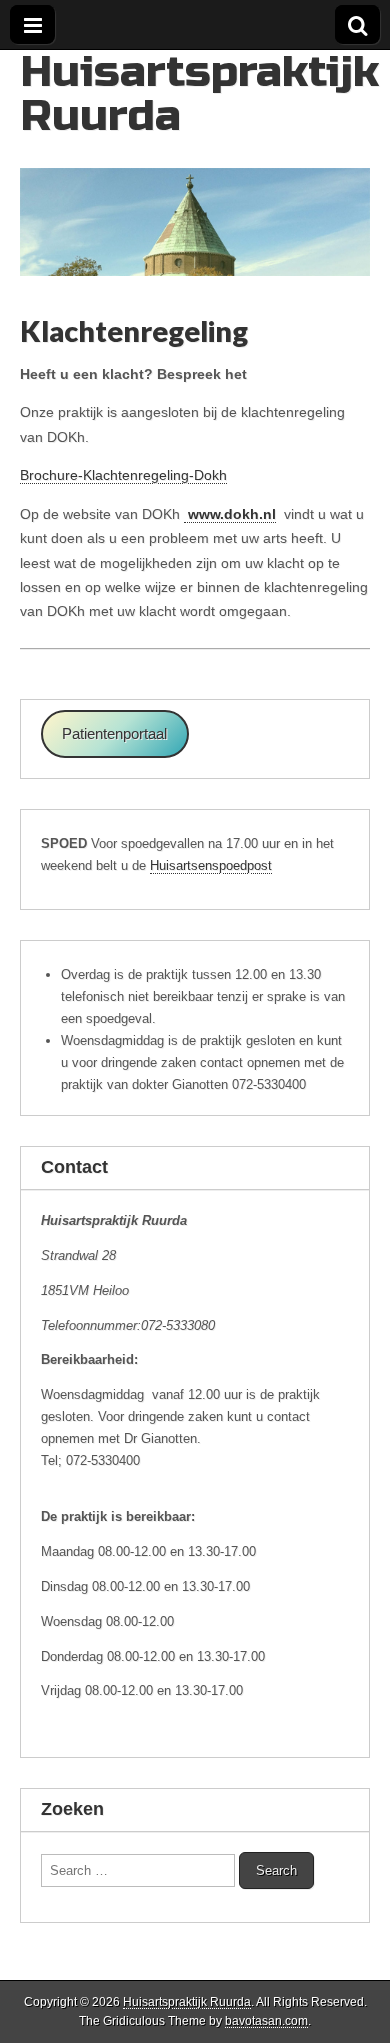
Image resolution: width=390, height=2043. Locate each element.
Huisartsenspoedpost (211, 865)
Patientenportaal (114, 734)
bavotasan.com (266, 2021)
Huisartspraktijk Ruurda (199, 93)
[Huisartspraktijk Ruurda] (195, 163)
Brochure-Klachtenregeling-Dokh (123, 475)
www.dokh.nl (230, 514)
